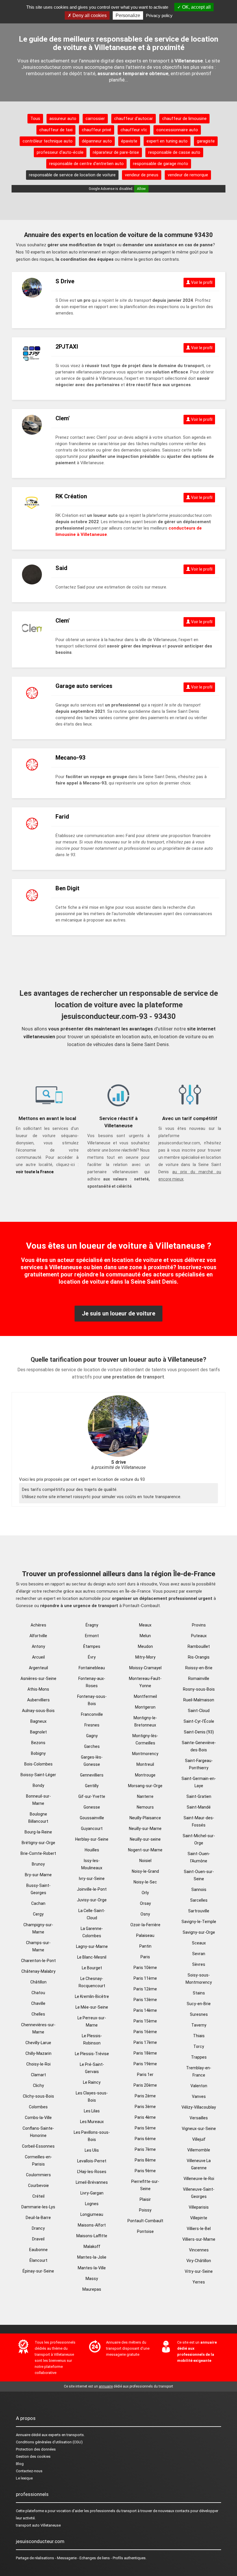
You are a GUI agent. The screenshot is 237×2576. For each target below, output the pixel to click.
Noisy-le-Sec (145, 1882)
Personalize (128, 15)
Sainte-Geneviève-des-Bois (199, 1746)
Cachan (38, 1903)
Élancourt (38, 2260)
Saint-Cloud (199, 1711)
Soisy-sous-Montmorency (199, 1979)
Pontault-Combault (145, 2221)
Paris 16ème (145, 2032)
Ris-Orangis (199, 1657)
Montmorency (145, 1754)
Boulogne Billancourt (38, 1818)
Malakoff (92, 2246)
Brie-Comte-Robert (38, 1853)
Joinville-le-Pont (92, 1889)
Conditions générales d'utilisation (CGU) (49, 2442)
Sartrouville (199, 1911)
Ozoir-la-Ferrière (145, 1925)
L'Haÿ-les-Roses (92, 2172)
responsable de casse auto (174, 152)
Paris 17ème (145, 2042)
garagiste (206, 141)
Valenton (199, 2086)
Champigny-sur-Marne (38, 1928)
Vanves (199, 2096)
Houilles (92, 1850)
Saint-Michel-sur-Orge (199, 1839)
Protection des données (36, 2449)
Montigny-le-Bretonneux (145, 1721)
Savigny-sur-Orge (199, 1932)
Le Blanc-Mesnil (92, 1957)
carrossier (95, 119)
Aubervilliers (38, 1700)
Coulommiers (38, 2175)
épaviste (129, 141)
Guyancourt (92, 1829)
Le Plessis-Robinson (92, 2039)
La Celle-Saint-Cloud (92, 1914)
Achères (38, 1625)
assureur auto (63, 119)
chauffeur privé (97, 130)
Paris (145, 1957)
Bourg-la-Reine (38, 1832)
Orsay (145, 1903)
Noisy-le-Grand (145, 1871)
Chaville (38, 2003)
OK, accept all (196, 7)
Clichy (38, 2085)
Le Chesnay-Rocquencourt (92, 1982)
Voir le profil (201, 282)
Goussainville (92, 1818)
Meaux (145, 1625)
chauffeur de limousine (184, 119)
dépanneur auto (97, 141)
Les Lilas (92, 2111)
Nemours (145, 1807)
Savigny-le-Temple (199, 1922)
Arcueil (38, 1657)
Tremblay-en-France (199, 2071)
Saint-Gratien (199, 1796)
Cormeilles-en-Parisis (38, 2160)
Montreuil (145, 1764)
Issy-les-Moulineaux (92, 1864)
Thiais (199, 2036)
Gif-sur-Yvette (92, 1796)
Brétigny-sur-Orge (38, 1843)
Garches (92, 1746)
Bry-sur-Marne (38, 1875)
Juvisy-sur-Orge (92, 1900)
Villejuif (199, 2139)
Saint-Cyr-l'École (199, 1721)
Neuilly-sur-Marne (145, 1829)
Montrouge (145, 1775)
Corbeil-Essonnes (38, 2146)
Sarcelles (199, 1900)
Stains (199, 1993)
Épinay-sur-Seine (38, 2271)
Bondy (38, 1785)
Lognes (92, 2204)
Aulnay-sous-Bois (38, 1711)
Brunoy (38, 1864)
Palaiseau (145, 1935)
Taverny (199, 2025)
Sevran (199, 1954)
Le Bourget (92, 1968)
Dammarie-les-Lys (38, 2207)
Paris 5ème (145, 2128)
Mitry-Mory (145, 1657)
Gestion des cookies (33, 2456)
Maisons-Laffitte (92, 2236)
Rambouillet (199, 1646)
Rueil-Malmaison (199, 1700)
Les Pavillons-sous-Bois (92, 2136)
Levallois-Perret (92, 2161)
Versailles (199, 2118)
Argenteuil (38, 1668)
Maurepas (92, 2289)
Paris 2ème (145, 2096)
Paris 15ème (145, 2021)
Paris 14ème (145, 2010)
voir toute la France (35, 1172)
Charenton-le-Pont (38, 1961)
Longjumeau (92, 2214)
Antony (38, 1646)
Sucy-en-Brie (199, 2004)
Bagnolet (38, 1732)
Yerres (199, 2282)
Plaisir (145, 2199)
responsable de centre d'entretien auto (86, 164)
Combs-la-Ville (38, 2118)
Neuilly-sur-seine (145, 1839)
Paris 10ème (145, 1968)
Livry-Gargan (92, 2193)
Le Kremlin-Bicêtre (92, 1996)
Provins (199, 1625)
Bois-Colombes (38, 1764)
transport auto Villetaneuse (38, 2525)
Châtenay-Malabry (38, 1971)
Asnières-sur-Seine (38, 1679)
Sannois (199, 1890)
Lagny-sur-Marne (92, 1946)
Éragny (92, 1625)
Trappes (199, 2057)
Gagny (92, 1736)
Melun (145, 1636)
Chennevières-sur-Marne (38, 2028)
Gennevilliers (92, 1775)
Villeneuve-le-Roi (199, 2179)
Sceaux (199, 1943)
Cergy (38, 1914)
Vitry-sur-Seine (199, 2271)
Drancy (38, 2228)
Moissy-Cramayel (145, 1668)
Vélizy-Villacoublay (199, 2107)
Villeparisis (199, 2207)
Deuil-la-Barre (38, 2218)
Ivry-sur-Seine (92, 1879)
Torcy (199, 2046)
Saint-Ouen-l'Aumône (199, 1857)
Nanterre (145, 1796)
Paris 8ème (145, 2160)
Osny (145, 1914)
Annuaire (23, 2435)
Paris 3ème (145, 2107)
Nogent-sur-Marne (145, 1850)
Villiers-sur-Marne (199, 2239)
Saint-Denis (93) (199, 1732)
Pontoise (145, 2231)
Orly (145, 1893)
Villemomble (199, 2150)
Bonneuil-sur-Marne (38, 1800)
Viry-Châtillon (199, 2261)
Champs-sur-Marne (38, 1946)
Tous (35, 119)
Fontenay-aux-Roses (92, 1682)
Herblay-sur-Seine (92, 1839)
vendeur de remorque (188, 175)
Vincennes (199, 2250)
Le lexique (24, 2478)
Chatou (38, 1993)
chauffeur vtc (134, 130)
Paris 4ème (145, 2117)
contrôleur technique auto (48, 141)
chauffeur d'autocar (134, 119)
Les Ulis (92, 2150)
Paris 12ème (145, 1989)
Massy (92, 2279)
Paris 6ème (145, 2139)
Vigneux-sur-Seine (199, 2129)
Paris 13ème (145, 2000)
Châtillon (38, 1982)
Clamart (38, 2075)
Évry (92, 1657)
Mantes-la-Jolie (92, 2257)
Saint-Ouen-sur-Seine (199, 1875)
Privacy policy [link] (159, 15)
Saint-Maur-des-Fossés (199, 1821)
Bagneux (38, 1721)
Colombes (38, 2107)
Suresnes (199, 2014)
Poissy (145, 2210)
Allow (141, 189)
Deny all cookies (89, 15)
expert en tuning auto (167, 141)
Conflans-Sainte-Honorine (38, 2132)
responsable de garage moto (161, 164)
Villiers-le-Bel (199, 2229)
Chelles (38, 2014)
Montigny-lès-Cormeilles (145, 1739)
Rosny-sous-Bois (199, 1689)
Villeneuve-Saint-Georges (199, 2193)
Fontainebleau (92, 1668)
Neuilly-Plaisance (145, 1818)
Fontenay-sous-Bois (92, 1700)
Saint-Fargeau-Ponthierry (199, 1764)
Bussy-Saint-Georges (38, 1889)
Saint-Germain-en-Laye (199, 1782)
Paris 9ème (145, 2171)
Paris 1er (145, 2075)
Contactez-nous (29, 2471)
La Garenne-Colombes (92, 1932)
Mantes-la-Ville (92, 2268)
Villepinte (199, 2218)
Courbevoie (38, 2185)
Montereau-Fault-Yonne (145, 1682)
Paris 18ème (145, 2053)
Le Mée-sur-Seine (92, 2007)
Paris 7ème (145, 2149)
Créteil (38, 2196)
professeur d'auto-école (60, 152)
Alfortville (38, 1636)
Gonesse (92, 1807)
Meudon (145, 1646)
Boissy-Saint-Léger (38, 1775)
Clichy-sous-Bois (38, 2096)
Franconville (92, 1714)
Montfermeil (145, 1696)
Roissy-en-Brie (199, 1668)
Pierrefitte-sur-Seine (145, 2185)
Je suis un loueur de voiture (118, 1313)
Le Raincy (92, 2082)
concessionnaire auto (177, 130)
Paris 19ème (145, 2064)
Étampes (92, 1646)
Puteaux (199, 1636)
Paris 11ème (145, 1978)
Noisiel (145, 1861)
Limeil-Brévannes (92, 2182)
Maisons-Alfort (92, 2225)
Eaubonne (38, 2250)
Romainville (199, 1679)
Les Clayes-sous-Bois (92, 2097)
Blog (20, 2464)
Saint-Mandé (199, 1807)
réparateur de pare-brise (116, 152)
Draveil (38, 2239)
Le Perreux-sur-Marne (92, 2021)
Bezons (38, 1743)
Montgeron (145, 1707)
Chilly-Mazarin (38, 2053)
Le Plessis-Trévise (92, 2054)
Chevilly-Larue (38, 2043)
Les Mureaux (92, 2122)
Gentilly (92, 1786)
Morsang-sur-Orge (145, 1786)
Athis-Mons (38, 1689)
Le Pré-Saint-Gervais (92, 2068)
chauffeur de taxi (56, 130)
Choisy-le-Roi (38, 2064)
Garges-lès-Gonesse (92, 1761)
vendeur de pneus (142, 175)
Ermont (92, 1636)
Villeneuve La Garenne (199, 2164)
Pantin (145, 1946)
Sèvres (199, 1964)
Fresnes (92, 1725)
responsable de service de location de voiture (72, 175)
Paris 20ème (145, 2085)
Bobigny (38, 1753)
